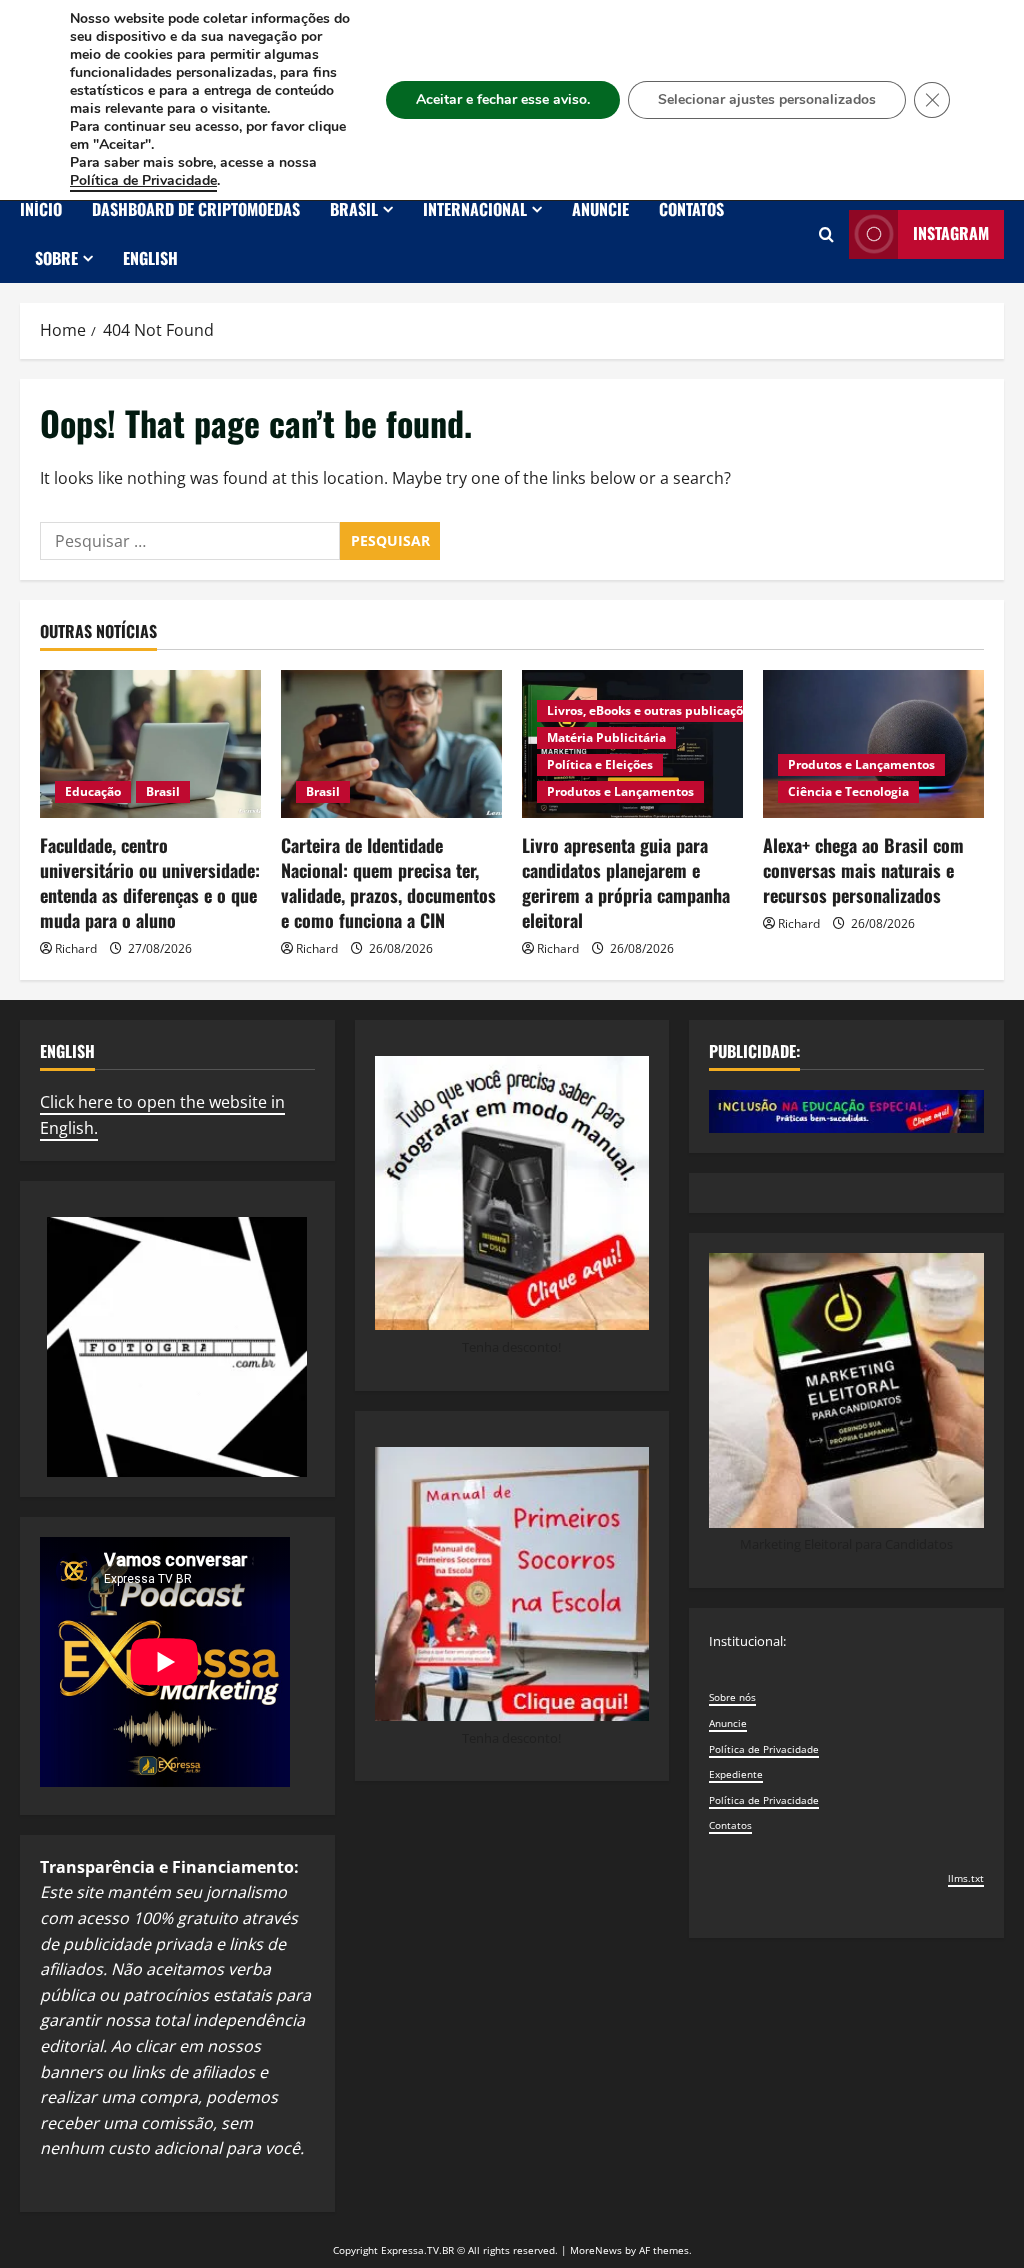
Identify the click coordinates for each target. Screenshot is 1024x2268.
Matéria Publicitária (606, 737)
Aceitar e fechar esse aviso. (503, 99)
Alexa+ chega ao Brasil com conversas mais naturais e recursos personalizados (863, 870)
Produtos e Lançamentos (620, 791)
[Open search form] (826, 234)
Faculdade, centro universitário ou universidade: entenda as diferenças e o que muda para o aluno (150, 883)
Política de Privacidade (764, 1749)
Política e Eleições (600, 764)
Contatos (691, 209)
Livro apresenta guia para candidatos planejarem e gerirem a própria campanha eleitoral (626, 883)
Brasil (354, 209)
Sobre (56, 258)
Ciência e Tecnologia (848, 791)
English (150, 258)
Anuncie (600, 209)
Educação (93, 791)
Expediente (736, 1774)
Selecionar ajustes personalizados (767, 99)
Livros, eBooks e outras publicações (651, 710)
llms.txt (966, 1878)
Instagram (951, 233)
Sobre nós (732, 1697)
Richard (76, 948)
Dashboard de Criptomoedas (196, 209)
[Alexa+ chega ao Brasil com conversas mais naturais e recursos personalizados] (873, 743)
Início (41, 209)
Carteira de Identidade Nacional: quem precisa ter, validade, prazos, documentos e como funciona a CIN (388, 883)
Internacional (475, 209)
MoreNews (596, 2250)
